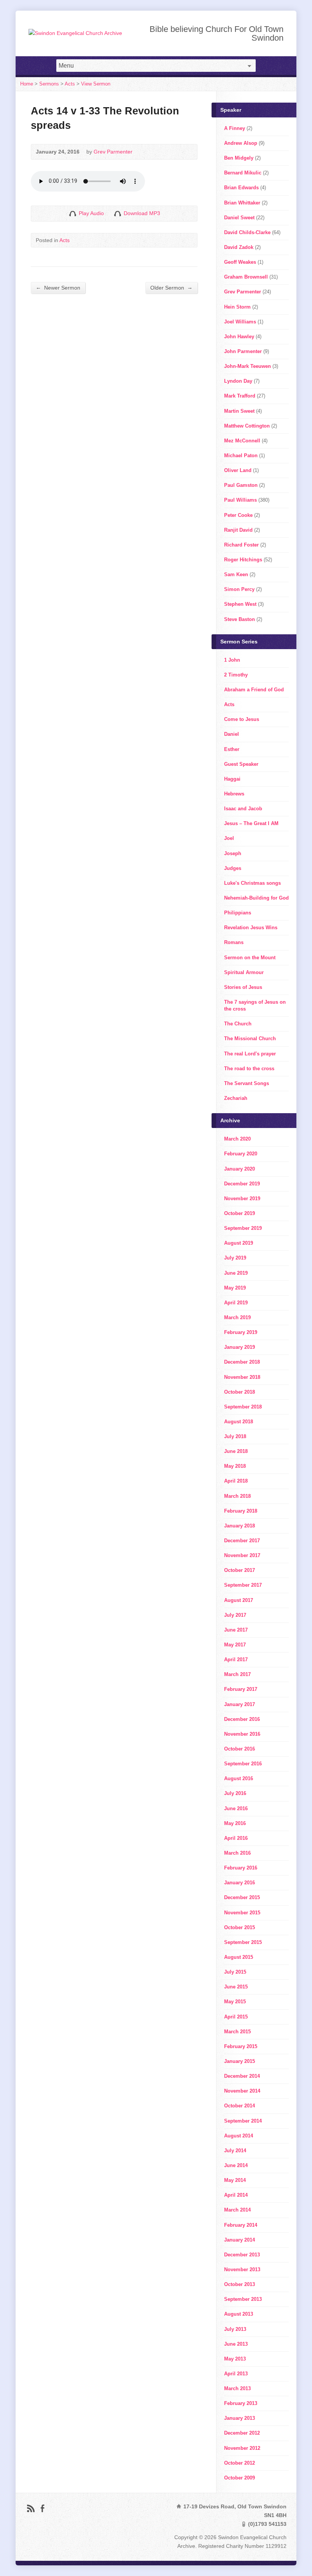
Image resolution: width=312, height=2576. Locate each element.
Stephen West (240, 604)
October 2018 (240, 1392)
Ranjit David (238, 530)
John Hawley (239, 337)
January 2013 (240, 2418)
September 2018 (243, 1407)
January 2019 (240, 1347)
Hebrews (234, 794)
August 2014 (239, 2136)
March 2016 (237, 1853)
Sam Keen (236, 574)
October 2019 (240, 1213)
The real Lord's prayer (250, 1054)
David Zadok (239, 247)
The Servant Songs (247, 1083)
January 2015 (240, 2061)
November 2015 (242, 1913)
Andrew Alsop (241, 143)
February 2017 (241, 1689)
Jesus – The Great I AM (251, 823)
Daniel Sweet (239, 218)
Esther (232, 749)
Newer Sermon (58, 288)
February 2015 (241, 2046)
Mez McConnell (242, 441)
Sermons (49, 84)
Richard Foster (241, 545)
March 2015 (237, 2032)
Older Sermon (171, 288)
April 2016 (236, 1838)
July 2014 (235, 2151)
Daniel (232, 734)
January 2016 (240, 1883)
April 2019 (236, 1303)
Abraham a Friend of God (254, 690)
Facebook (42, 2508)
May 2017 (235, 1645)
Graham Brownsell (246, 277)
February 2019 (241, 1332)
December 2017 (242, 1541)
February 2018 (241, 1511)
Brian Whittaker (242, 203)
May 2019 (235, 1288)
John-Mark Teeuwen (248, 366)
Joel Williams (240, 322)
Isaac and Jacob (243, 809)
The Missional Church (250, 1038)
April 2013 (236, 2374)
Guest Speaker (241, 764)
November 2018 (242, 1377)
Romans (234, 942)
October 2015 (240, 1927)
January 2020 (240, 1169)
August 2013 (239, 2314)
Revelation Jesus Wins (251, 928)
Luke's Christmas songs (252, 883)
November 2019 (242, 1198)
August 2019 (239, 1243)
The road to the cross (249, 1069)
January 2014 (240, 2240)
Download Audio (117, 213)
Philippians (238, 913)
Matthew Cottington (247, 426)
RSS (31, 2508)
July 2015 (235, 1972)
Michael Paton (241, 455)
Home (27, 84)
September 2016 (243, 1764)
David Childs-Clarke (247, 232)
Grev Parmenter (113, 152)
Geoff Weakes (240, 262)
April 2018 (236, 1481)
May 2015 (235, 2002)
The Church (238, 1024)
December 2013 (242, 2255)
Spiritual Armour (244, 972)
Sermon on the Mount (250, 958)
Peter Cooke (238, 515)
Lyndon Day (238, 381)
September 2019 (243, 1228)
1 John (232, 660)
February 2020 (241, 1154)
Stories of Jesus (243, 987)
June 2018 (236, 1451)
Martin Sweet (239, 411)
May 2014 (235, 2180)
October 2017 (240, 1570)
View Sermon (96, 84)
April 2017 (236, 1660)
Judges (233, 868)
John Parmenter (243, 351)
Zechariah (236, 1098)
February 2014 (241, 2225)
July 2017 (235, 1615)
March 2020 (237, 1139)
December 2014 (242, 2076)
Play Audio (72, 213)
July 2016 (235, 1793)
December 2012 (242, 2433)
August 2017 (239, 1600)
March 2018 (237, 1496)
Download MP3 (142, 213)
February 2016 (241, 1868)
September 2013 (243, 2299)
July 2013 (235, 2329)
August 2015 (239, 1957)
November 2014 (242, 2091)
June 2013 (236, 2344)
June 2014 (236, 2165)
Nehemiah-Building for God (256, 898)
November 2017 (242, 1555)
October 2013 (240, 2284)
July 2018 (235, 1436)
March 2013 (237, 2388)
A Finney (235, 128)
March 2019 (237, 1317)
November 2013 (242, 2269)
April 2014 (236, 2195)
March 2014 (237, 2210)
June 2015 (236, 1987)
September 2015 (243, 1942)
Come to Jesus (242, 719)
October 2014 (240, 2106)
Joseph (233, 853)
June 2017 (236, 1630)
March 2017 (237, 1674)
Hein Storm (237, 307)
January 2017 (240, 1704)
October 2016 (240, 1749)
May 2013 (235, 2359)
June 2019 (236, 1273)
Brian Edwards (241, 188)
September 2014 (243, 2121)
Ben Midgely (239, 158)
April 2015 (236, 2017)
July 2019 (235, 1258)
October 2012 (240, 2463)
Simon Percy (239, 589)
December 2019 (242, 1184)
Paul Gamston (241, 485)
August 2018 (239, 1422)
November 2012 (242, 2448)
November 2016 (242, 1734)
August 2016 (239, 1778)
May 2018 (235, 1466)
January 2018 (240, 1526)
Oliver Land (238, 470)
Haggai (232, 779)
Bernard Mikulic (243, 173)
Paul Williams (240, 500)
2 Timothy (236, 675)
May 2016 (235, 1823)
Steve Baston (240, 619)
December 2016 (242, 1719)
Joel (229, 838)
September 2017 (243, 1585)
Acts (70, 84)
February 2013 (241, 2403)
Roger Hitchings (243, 560)
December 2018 (242, 1362)
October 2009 (240, 2478)
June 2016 (236, 1808)
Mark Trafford (240, 396)
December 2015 (242, 1897)
